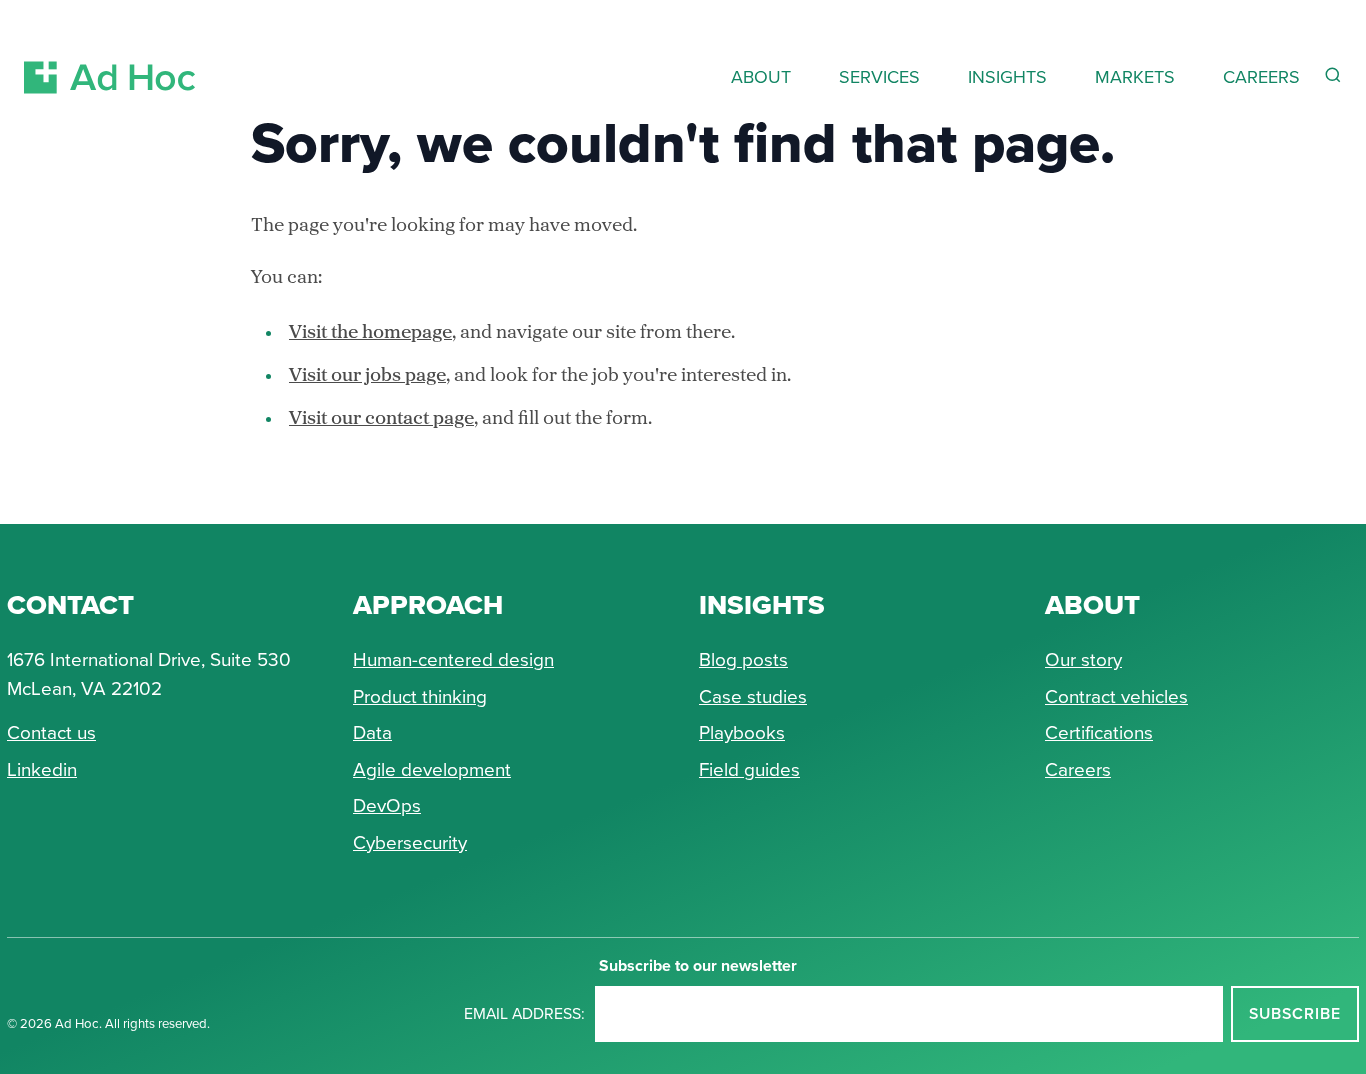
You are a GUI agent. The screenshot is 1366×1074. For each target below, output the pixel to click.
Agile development (432, 769)
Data (372, 732)
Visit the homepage (370, 333)
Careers (1078, 769)
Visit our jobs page (367, 376)
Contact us (51, 732)
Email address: (524, 1013)
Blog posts (743, 659)
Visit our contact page (381, 419)
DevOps (387, 805)
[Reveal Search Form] (1333, 75)
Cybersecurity (410, 842)
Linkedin (42, 769)
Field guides (749, 769)
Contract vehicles (1116, 696)
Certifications (1099, 732)
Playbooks (742, 732)
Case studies (753, 696)
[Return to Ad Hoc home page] (110, 53)
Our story (1083, 659)
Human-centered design (453, 659)
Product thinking (420, 696)
